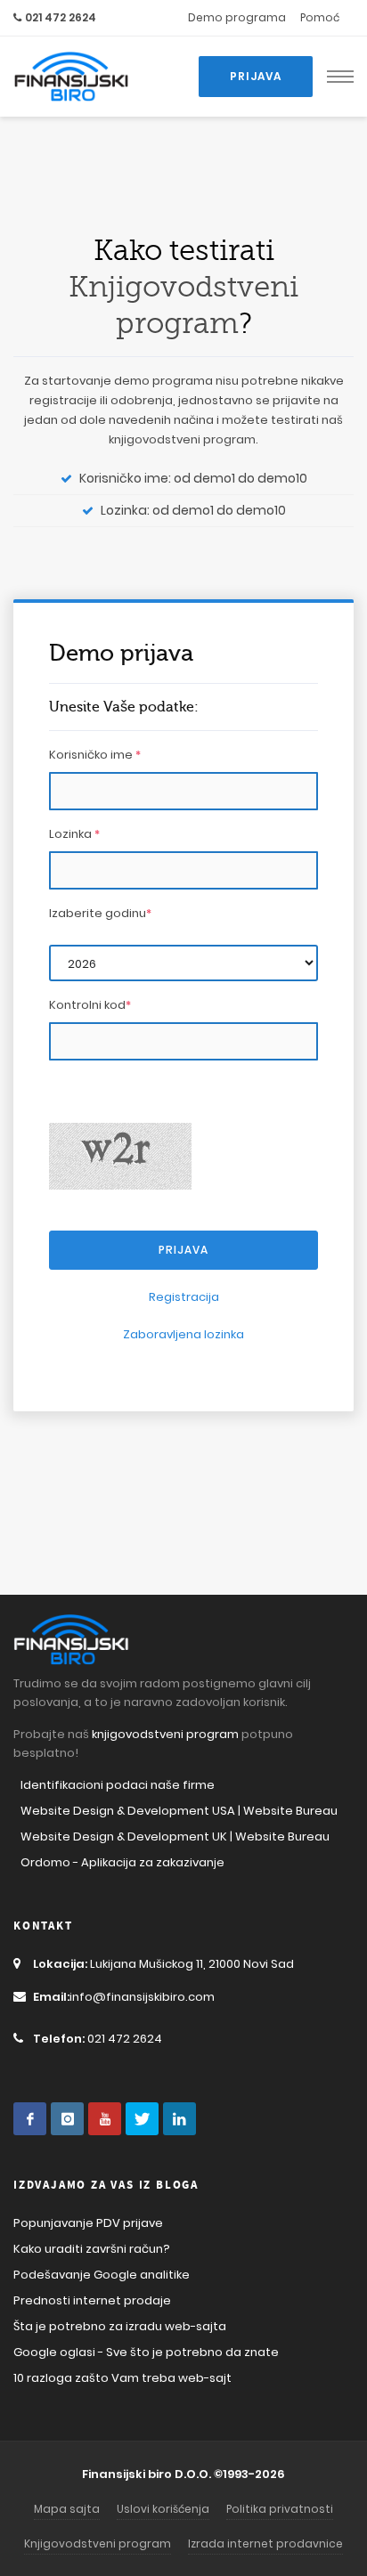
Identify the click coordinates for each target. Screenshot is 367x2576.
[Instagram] (67, 2119)
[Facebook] (30, 2119)
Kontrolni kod (90, 1005)
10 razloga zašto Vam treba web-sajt (122, 2378)
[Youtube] (105, 2119)
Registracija (184, 1297)
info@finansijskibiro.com (124, 1997)
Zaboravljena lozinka (183, 1334)
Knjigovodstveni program (98, 2543)
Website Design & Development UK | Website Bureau (175, 1837)
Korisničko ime (95, 755)
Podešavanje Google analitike (102, 2275)
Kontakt (43, 1926)
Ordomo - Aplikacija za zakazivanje (122, 1862)
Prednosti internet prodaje (92, 2300)
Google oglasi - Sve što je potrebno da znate (146, 2352)
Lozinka (74, 834)
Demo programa (237, 17)
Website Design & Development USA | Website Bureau (179, 1811)
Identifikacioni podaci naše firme (118, 1785)
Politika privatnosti (280, 2509)
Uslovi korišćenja (163, 2509)
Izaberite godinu (100, 913)
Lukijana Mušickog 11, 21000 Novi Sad (163, 1964)
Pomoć (320, 17)
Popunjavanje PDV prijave (88, 2223)
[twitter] (142, 2119)
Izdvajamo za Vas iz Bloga (106, 2185)
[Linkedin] (179, 2119)
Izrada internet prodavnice (265, 2543)
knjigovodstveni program (182, 439)
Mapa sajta (67, 2509)
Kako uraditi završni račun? (92, 2249)
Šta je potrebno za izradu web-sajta (120, 2326)
